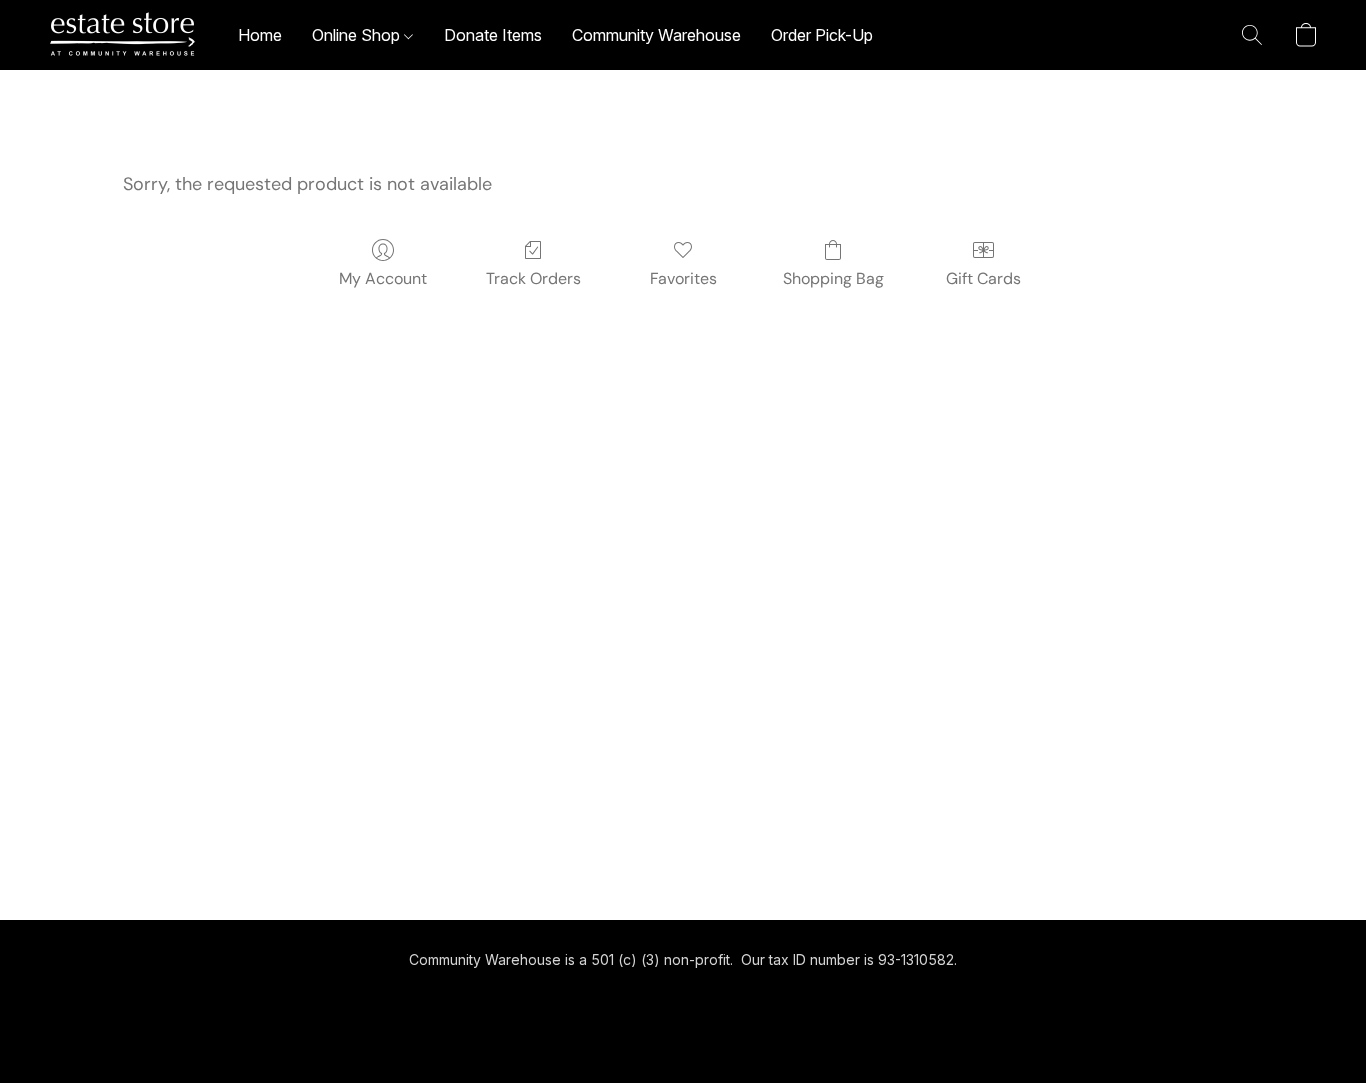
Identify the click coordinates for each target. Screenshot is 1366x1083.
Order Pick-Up (822, 35)
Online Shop (358, 35)
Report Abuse (683, 994)
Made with (682, 1029)
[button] (123, 35)
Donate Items (493, 35)
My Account (383, 278)
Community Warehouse (656, 35)
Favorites (683, 278)
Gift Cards (983, 278)
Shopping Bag (833, 278)
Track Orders (533, 278)
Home (260, 35)
